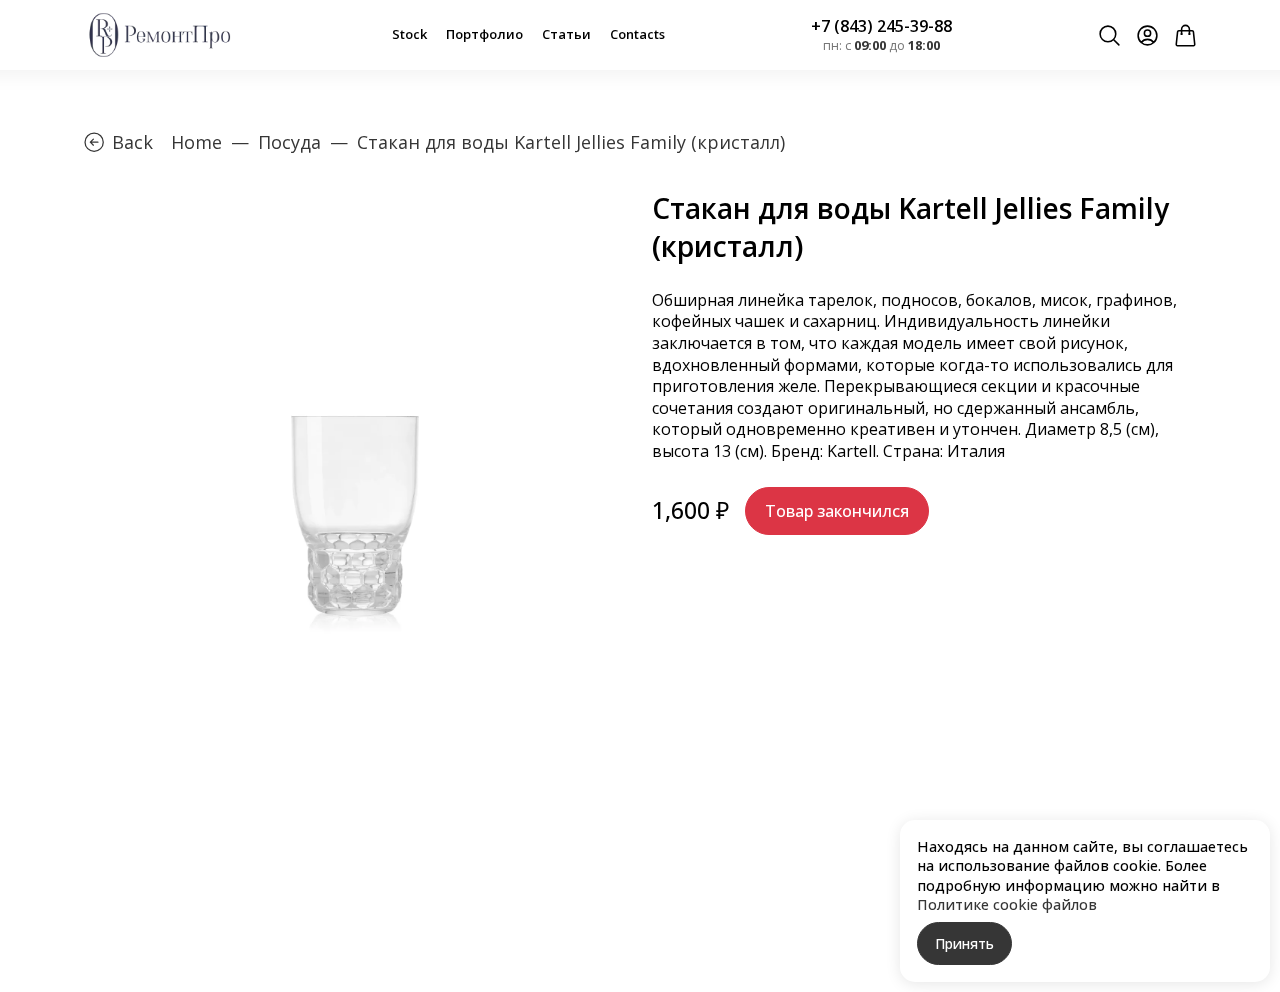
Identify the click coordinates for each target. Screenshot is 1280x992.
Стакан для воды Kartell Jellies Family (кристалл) (571, 142)
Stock (409, 34)
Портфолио (484, 34)
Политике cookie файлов (1007, 904)
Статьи (566, 34)
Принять (964, 943)
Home (196, 142)
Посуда (289, 142)
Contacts (637, 34)
